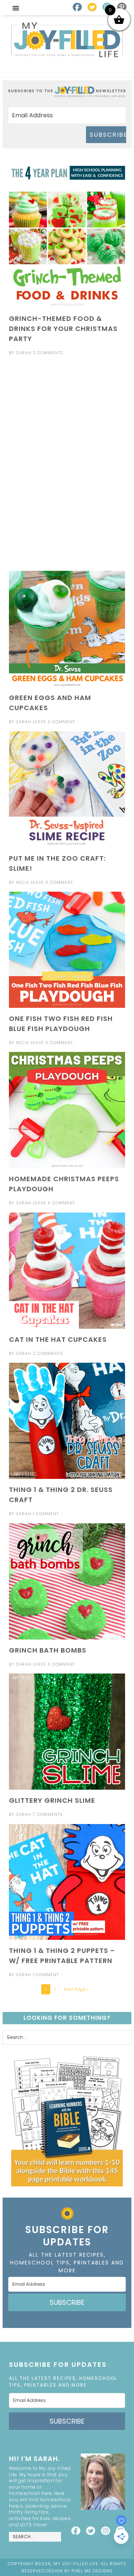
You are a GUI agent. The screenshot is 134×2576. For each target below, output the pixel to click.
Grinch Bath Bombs (48, 1650)
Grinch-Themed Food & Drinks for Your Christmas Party (63, 329)
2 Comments (48, 353)
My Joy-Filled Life (67, 40)
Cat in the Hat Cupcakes (58, 1339)
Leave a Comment (54, 722)
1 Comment (46, 1514)
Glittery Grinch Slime (52, 1800)
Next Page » (76, 1989)
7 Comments (48, 1814)
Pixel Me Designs (92, 2571)
